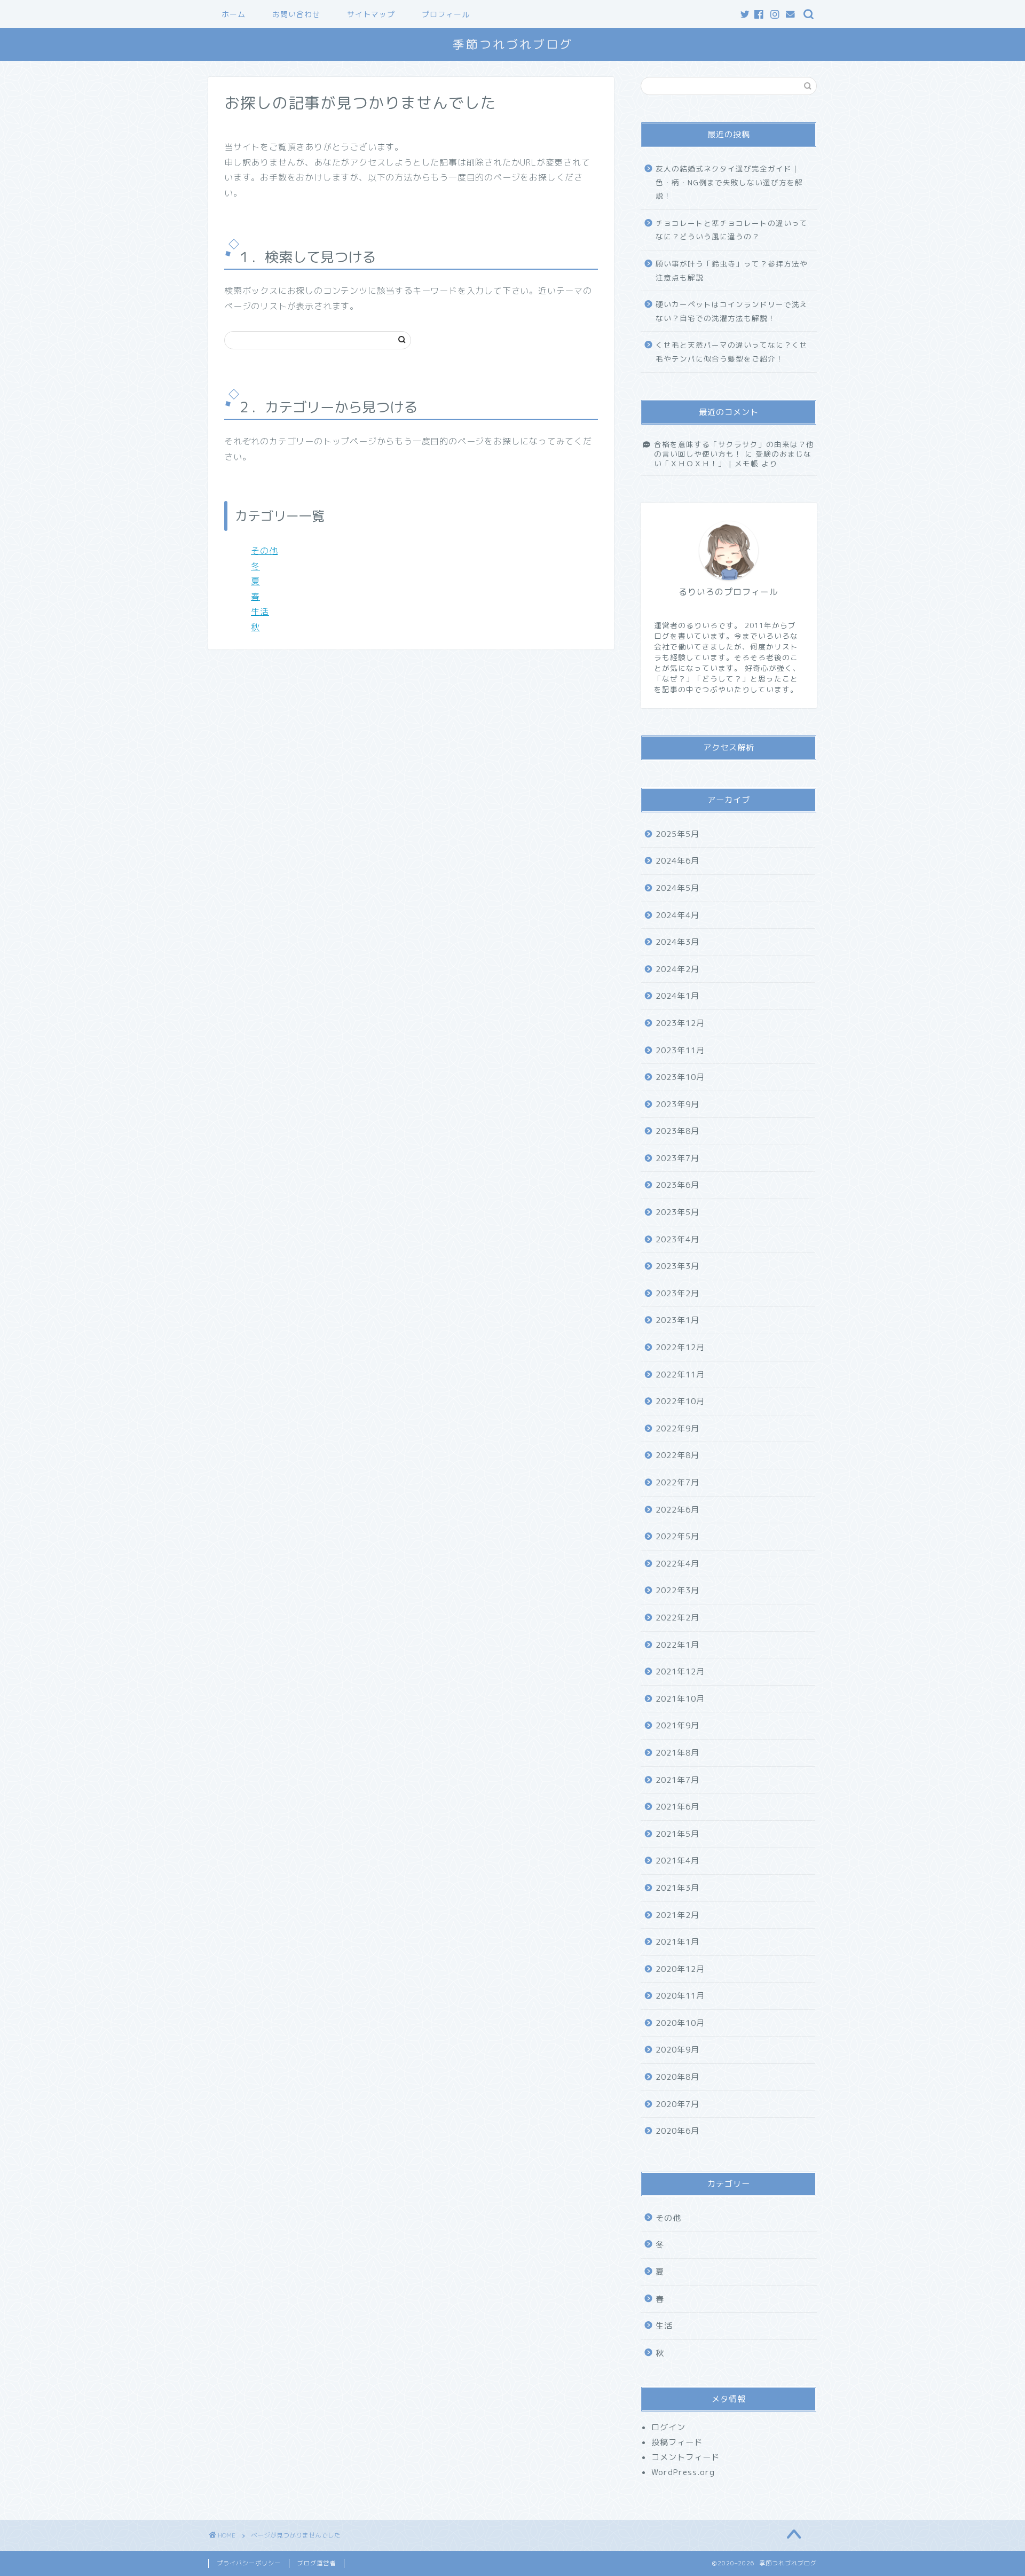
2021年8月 (677, 1753)
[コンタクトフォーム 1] (791, 15)
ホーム (234, 14)
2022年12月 (680, 1347)
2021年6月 (677, 1807)
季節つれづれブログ (513, 44)
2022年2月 (677, 1618)
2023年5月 (677, 1212)
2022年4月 (677, 1564)
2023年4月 (677, 1239)
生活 (260, 612)
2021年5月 (677, 1834)
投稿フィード (677, 2442)
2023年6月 (677, 1185)
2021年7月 (677, 1780)
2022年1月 (677, 1645)
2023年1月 (677, 1320)
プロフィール (446, 14)
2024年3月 (677, 942)
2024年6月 (677, 861)
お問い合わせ (296, 14)
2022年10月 (680, 1401)
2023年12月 (680, 1023)
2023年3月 (677, 1266)
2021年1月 (677, 1942)
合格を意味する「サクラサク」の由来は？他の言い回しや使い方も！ (734, 449)
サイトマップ (371, 14)
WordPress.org (683, 2472)
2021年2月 (677, 1915)
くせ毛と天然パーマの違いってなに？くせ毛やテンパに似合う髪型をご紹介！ (732, 352)
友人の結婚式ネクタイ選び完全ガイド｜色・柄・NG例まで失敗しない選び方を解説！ (729, 182)
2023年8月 (677, 1131)
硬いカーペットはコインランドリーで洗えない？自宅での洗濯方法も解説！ (732, 311)
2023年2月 (677, 1293)
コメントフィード (685, 2457)
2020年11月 (680, 1996)
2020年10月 (680, 2023)
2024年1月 (677, 996)
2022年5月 (677, 1536)
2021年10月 (680, 1699)
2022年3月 (677, 1590)
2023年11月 (680, 1050)
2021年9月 (677, 1725)
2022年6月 (677, 1510)
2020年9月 (677, 2050)
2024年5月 (677, 888)
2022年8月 (677, 1455)
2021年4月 (677, 1861)
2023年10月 (680, 1077)
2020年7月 (677, 2104)
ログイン (668, 2427)
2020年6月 (677, 2131)
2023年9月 (677, 1104)
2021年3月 (677, 1888)
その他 (265, 551)
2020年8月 (677, 2077)
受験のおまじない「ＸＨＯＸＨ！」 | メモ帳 (733, 459)
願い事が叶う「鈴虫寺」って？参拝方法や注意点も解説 (732, 271)
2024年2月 (677, 969)
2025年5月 (677, 834)
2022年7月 (677, 1482)
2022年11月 (680, 1375)
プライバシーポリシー (249, 2563)
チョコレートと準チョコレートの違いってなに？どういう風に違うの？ (732, 230)
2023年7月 (677, 1158)
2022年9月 (677, 1428)
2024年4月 (677, 915)
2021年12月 (680, 1671)
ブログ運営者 (317, 2563)
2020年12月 (680, 1969)
